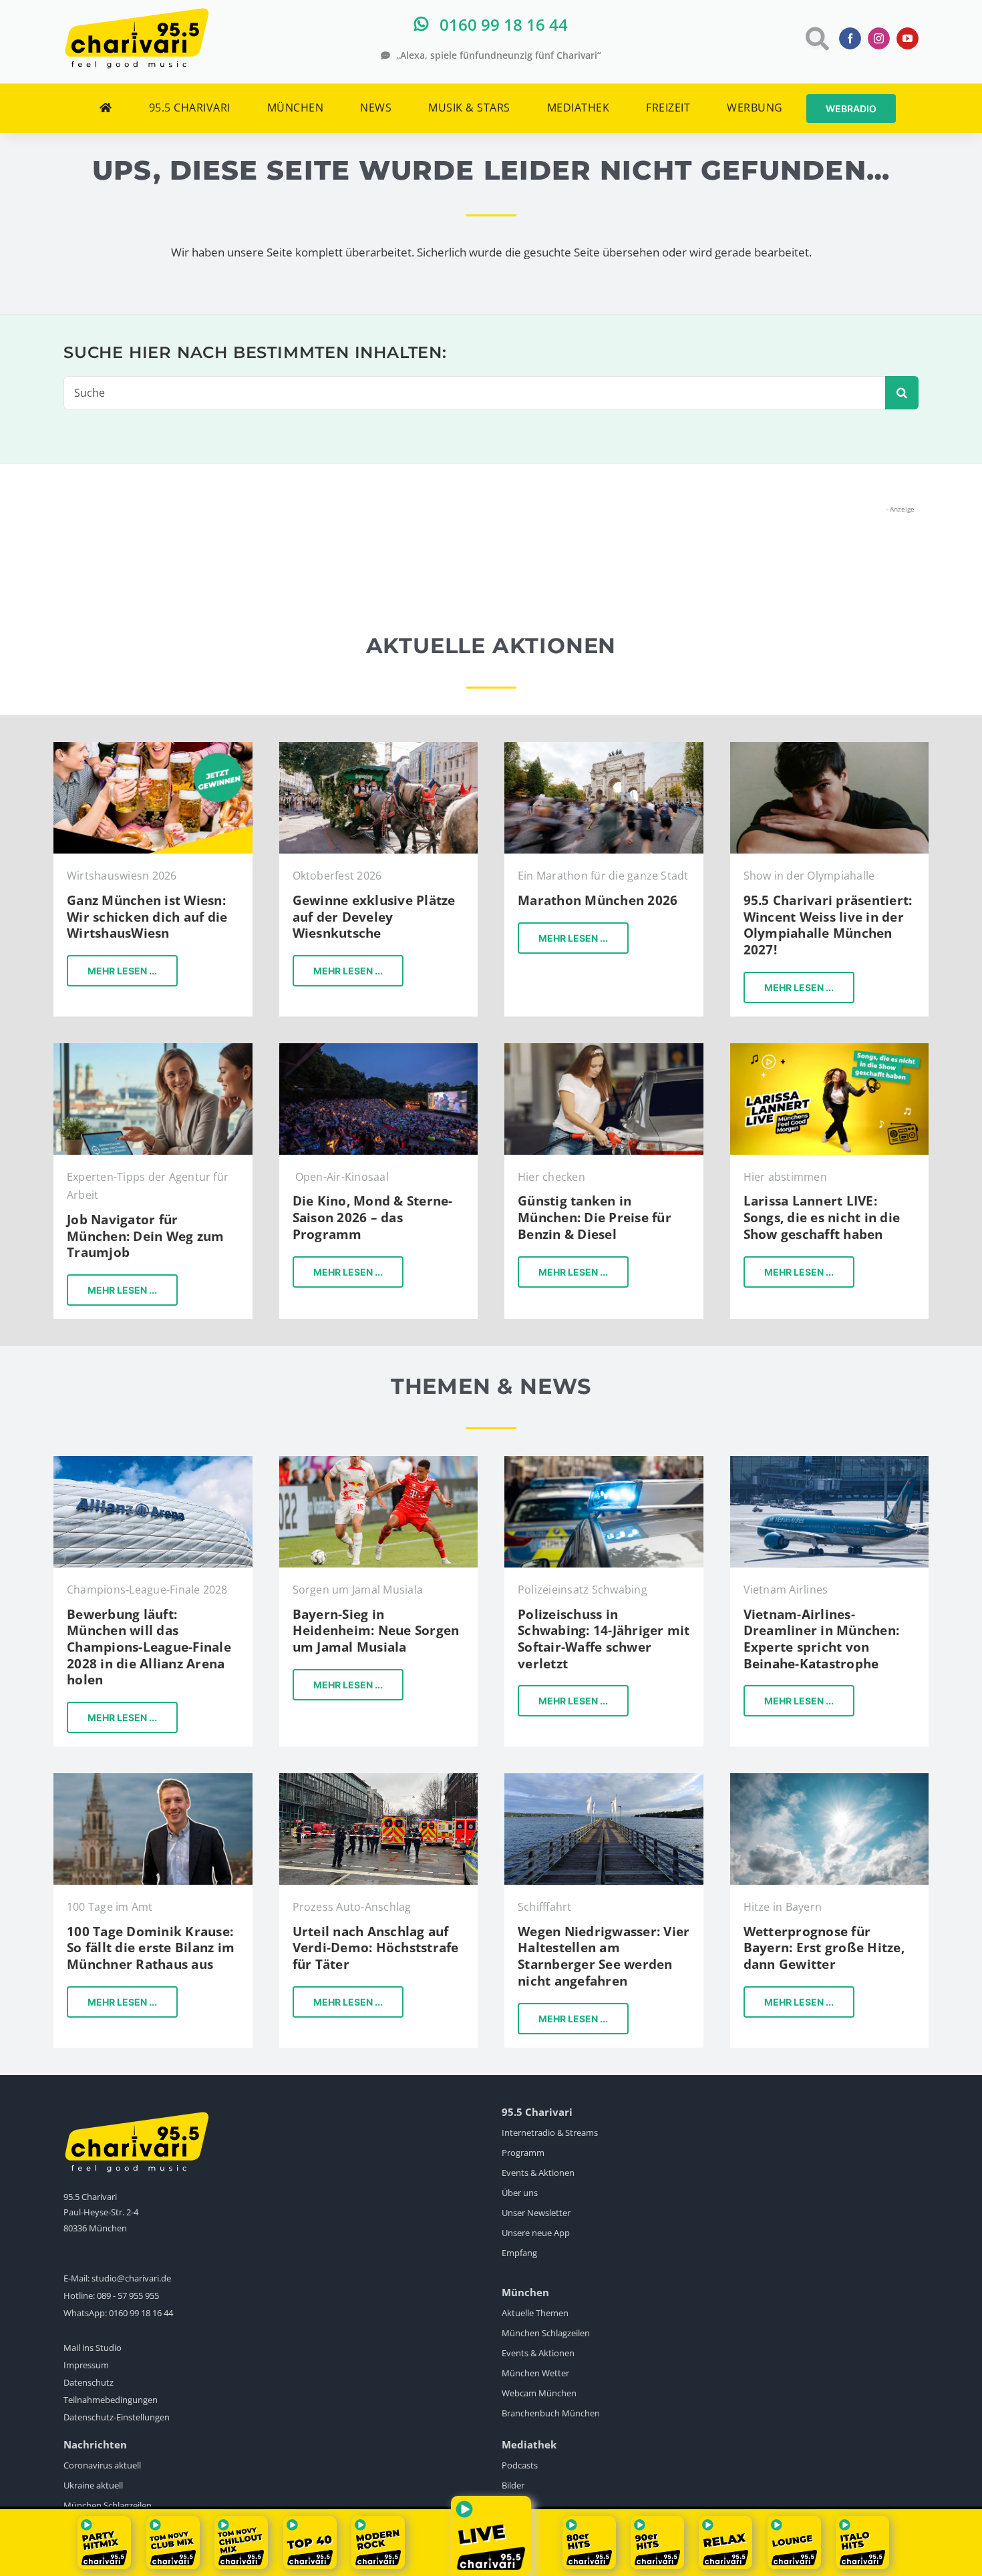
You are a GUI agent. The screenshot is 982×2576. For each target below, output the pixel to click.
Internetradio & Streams (550, 2133)
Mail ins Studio (93, 2348)
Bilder (513, 2485)
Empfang (519, 2253)
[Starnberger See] (604, 1779)
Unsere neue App (536, 2233)
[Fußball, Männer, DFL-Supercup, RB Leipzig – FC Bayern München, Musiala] (379, 1462)
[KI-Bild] (153, 1049)
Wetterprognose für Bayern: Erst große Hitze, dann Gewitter (824, 1948)
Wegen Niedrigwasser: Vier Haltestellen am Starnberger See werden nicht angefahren (604, 1956)
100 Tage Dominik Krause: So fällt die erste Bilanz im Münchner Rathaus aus (151, 1948)
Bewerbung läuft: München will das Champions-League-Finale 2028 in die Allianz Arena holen (149, 1647)
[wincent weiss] (830, 748)
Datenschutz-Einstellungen (117, 2417)
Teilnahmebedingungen (111, 2400)
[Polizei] (604, 1462)
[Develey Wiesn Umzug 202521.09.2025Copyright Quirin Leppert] (379, 748)
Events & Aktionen (538, 2173)
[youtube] (908, 38)
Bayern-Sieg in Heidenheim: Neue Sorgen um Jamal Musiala (376, 1631)
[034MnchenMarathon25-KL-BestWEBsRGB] (604, 748)
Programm (523, 2153)
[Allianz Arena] (153, 1462)
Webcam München (539, 2393)
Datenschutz (89, 2382)
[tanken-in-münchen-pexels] (604, 1049)
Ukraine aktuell (93, 2485)
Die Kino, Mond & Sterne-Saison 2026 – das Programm (373, 1217)
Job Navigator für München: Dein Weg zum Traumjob (145, 1236)
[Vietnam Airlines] (830, 1462)
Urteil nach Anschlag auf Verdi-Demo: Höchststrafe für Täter (376, 1948)
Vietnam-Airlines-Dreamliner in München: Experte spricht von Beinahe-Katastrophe (822, 1639)
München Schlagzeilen (546, 2333)
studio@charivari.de (131, 2278)
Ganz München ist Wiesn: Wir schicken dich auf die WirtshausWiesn (147, 917)
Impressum (86, 2365)
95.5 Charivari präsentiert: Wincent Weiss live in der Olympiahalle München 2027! (828, 925)
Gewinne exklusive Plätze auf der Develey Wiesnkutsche (374, 917)
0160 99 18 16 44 (141, 2313)
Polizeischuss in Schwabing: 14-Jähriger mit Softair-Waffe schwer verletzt (604, 1639)
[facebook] (850, 38)
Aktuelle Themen (535, 2313)
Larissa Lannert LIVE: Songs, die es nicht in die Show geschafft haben (822, 1217)
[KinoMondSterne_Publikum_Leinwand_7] (379, 1049)
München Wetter (535, 2373)
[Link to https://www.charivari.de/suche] (816, 38)
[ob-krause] (153, 1779)
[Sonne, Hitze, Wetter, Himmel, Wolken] (830, 1779)
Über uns (520, 2193)
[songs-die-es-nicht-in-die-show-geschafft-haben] (830, 1049)
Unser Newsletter (536, 2213)
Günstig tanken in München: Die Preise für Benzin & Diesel (595, 1217)
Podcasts (520, 2465)
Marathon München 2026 (598, 900)
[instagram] (879, 38)
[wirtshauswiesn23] (153, 748)
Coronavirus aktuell (102, 2465)
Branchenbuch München (551, 2413)
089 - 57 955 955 (128, 2295)
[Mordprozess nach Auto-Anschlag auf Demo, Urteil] (379, 1779)
